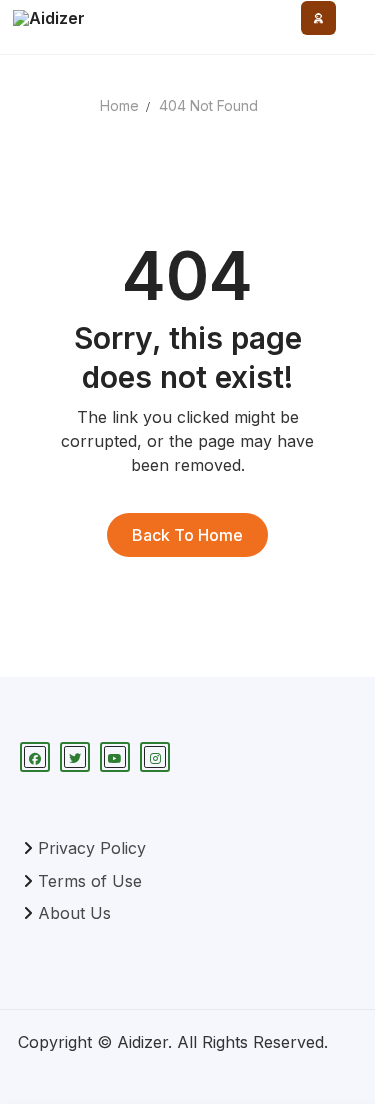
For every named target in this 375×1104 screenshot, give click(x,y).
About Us (74, 913)
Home (119, 105)
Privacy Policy (92, 848)
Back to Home (187, 535)
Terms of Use (90, 881)
